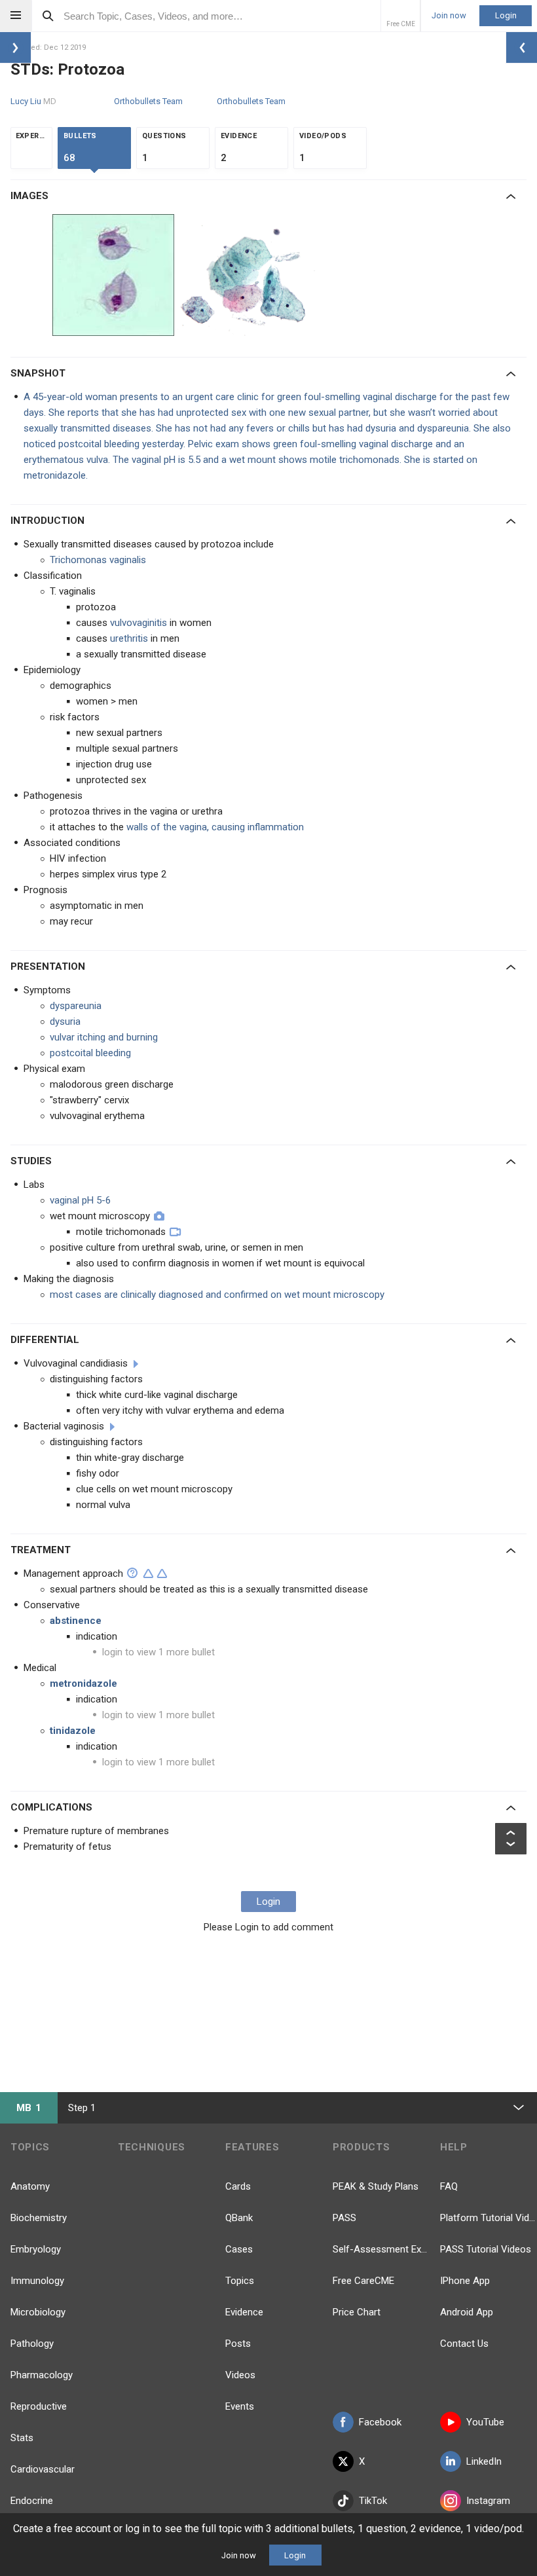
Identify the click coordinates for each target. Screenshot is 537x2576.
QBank (239, 2218)
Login (506, 15)
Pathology (32, 2344)
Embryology (36, 2249)
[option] (115, 275)
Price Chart (357, 2312)
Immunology (37, 2281)
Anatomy (30, 2186)
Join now (449, 16)
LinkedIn (484, 2461)
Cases (239, 2249)
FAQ (449, 2186)
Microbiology (38, 2312)
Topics (240, 2281)
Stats (22, 2438)
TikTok (373, 2501)
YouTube (485, 2422)
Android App (467, 2312)
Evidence (244, 2312)
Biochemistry (39, 2218)
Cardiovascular (43, 2469)
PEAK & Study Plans (376, 2186)
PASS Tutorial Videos (486, 2249)
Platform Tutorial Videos (489, 2218)
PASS (344, 2218)
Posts (238, 2344)
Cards (238, 2186)
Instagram (488, 2501)
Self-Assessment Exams (381, 2249)
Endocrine (32, 2501)
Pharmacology (42, 2375)
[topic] (136, 1364)
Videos (240, 2375)
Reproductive (39, 2406)
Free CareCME (363, 2281)
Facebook (380, 2422)
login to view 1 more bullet (158, 1652)
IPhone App (465, 2281)
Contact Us (464, 2344)
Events (240, 2406)
